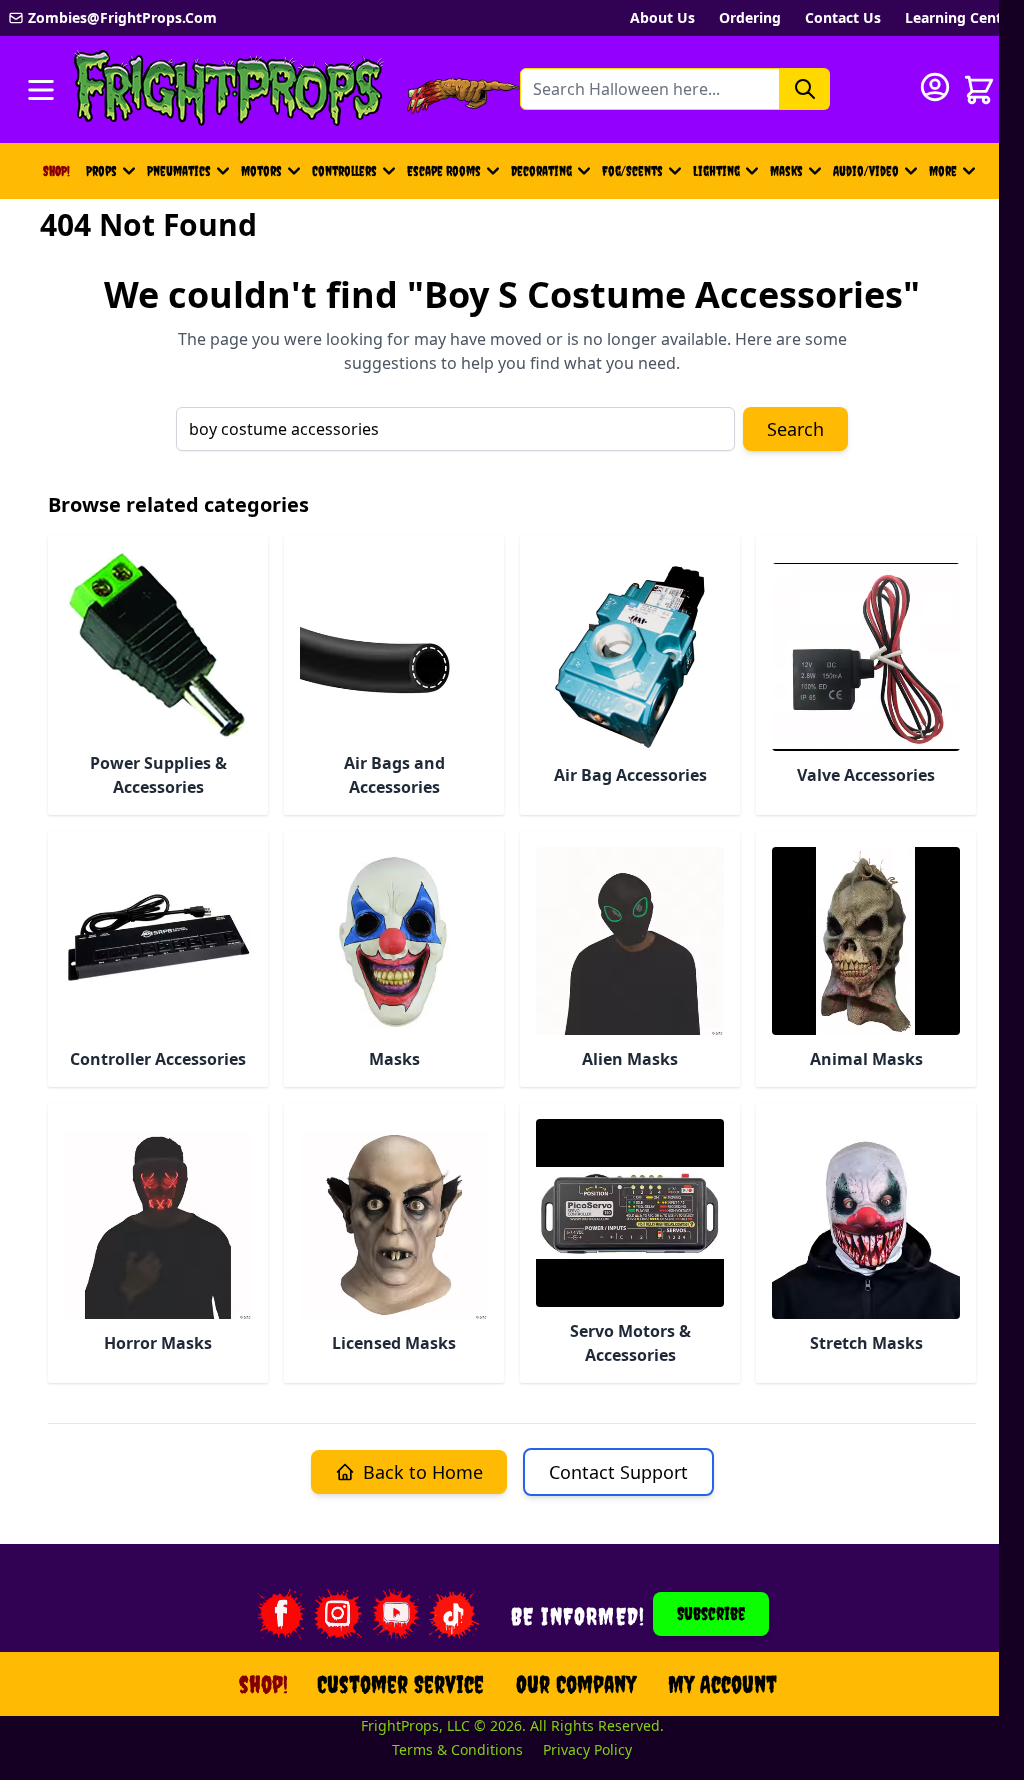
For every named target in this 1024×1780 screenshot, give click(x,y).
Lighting (716, 171)
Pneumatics (179, 171)
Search (795, 429)
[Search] (805, 89)
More (955, 176)
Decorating (541, 171)
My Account (722, 1684)
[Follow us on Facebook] (280, 1614)
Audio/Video (866, 171)
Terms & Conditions (457, 1749)
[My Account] (935, 87)
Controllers (344, 171)
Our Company (576, 1684)
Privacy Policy (587, 1749)
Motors (261, 171)
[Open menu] (41, 90)
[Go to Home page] (229, 89)
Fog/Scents (632, 171)
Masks (786, 171)
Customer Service (400, 1684)
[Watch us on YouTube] (396, 1614)
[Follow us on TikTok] (454, 1614)
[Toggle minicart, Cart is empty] (979, 90)
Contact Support (618, 1472)
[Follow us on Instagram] (338, 1614)
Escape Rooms (444, 171)
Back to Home (423, 1472)
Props (101, 171)
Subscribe (711, 1613)
